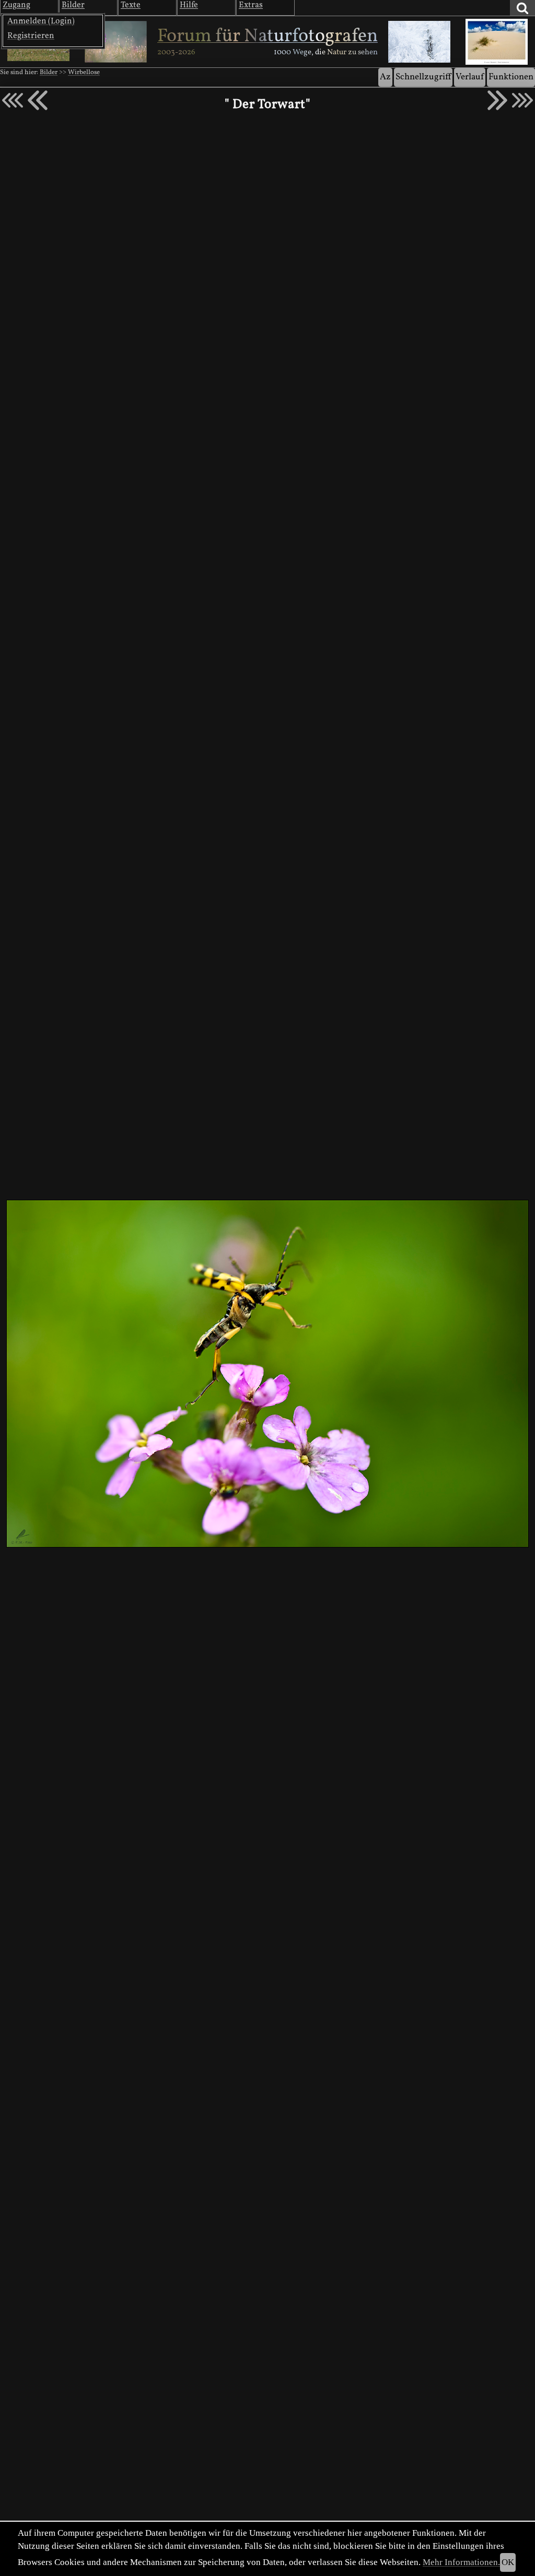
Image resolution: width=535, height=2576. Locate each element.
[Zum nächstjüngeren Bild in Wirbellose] (38, 100)
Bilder (49, 73)
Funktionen (511, 77)
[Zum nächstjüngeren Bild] (13, 100)
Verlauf (470, 77)
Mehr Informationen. (461, 2562)
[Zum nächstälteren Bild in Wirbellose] (497, 100)
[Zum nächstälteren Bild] (522, 100)
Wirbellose (84, 73)
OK (508, 2562)
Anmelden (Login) (41, 21)
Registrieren (31, 36)
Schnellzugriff (423, 77)
